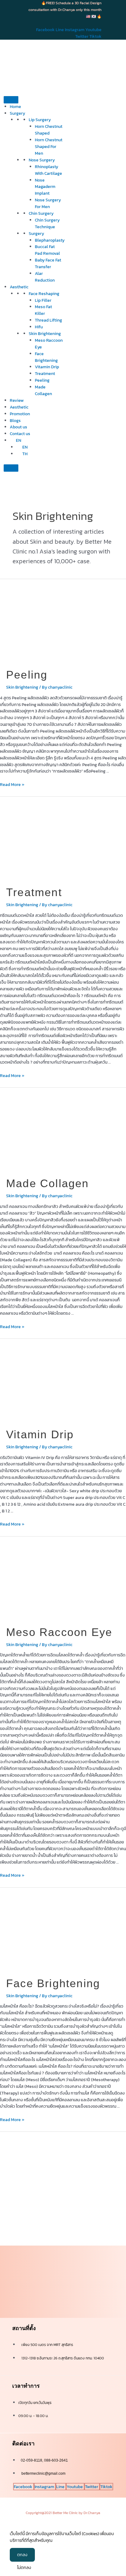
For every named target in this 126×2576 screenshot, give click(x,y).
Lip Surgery (40, 120)
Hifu (39, 327)
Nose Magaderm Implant (45, 187)
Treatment (45, 373)
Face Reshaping (44, 294)
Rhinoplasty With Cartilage (48, 170)
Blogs (15, 420)
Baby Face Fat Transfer (48, 263)
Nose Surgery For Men (48, 203)
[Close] (11, 468)
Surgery (36, 233)
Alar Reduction (45, 277)
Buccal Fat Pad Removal (47, 250)
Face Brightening (46, 357)
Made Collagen (43, 390)
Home (15, 106)
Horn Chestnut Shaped (49, 130)
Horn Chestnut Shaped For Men (49, 146)
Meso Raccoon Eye (59, 1632)
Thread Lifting (48, 320)
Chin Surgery (41, 213)
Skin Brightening (45, 333)
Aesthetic (19, 287)
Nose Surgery (42, 160)
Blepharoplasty (50, 240)
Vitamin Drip (47, 367)
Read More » (12, 784)
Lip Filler (43, 300)
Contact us (20, 434)
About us (19, 427)
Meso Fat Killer (43, 310)
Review (17, 400)
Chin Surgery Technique (47, 223)
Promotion (20, 414)
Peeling (42, 380)
